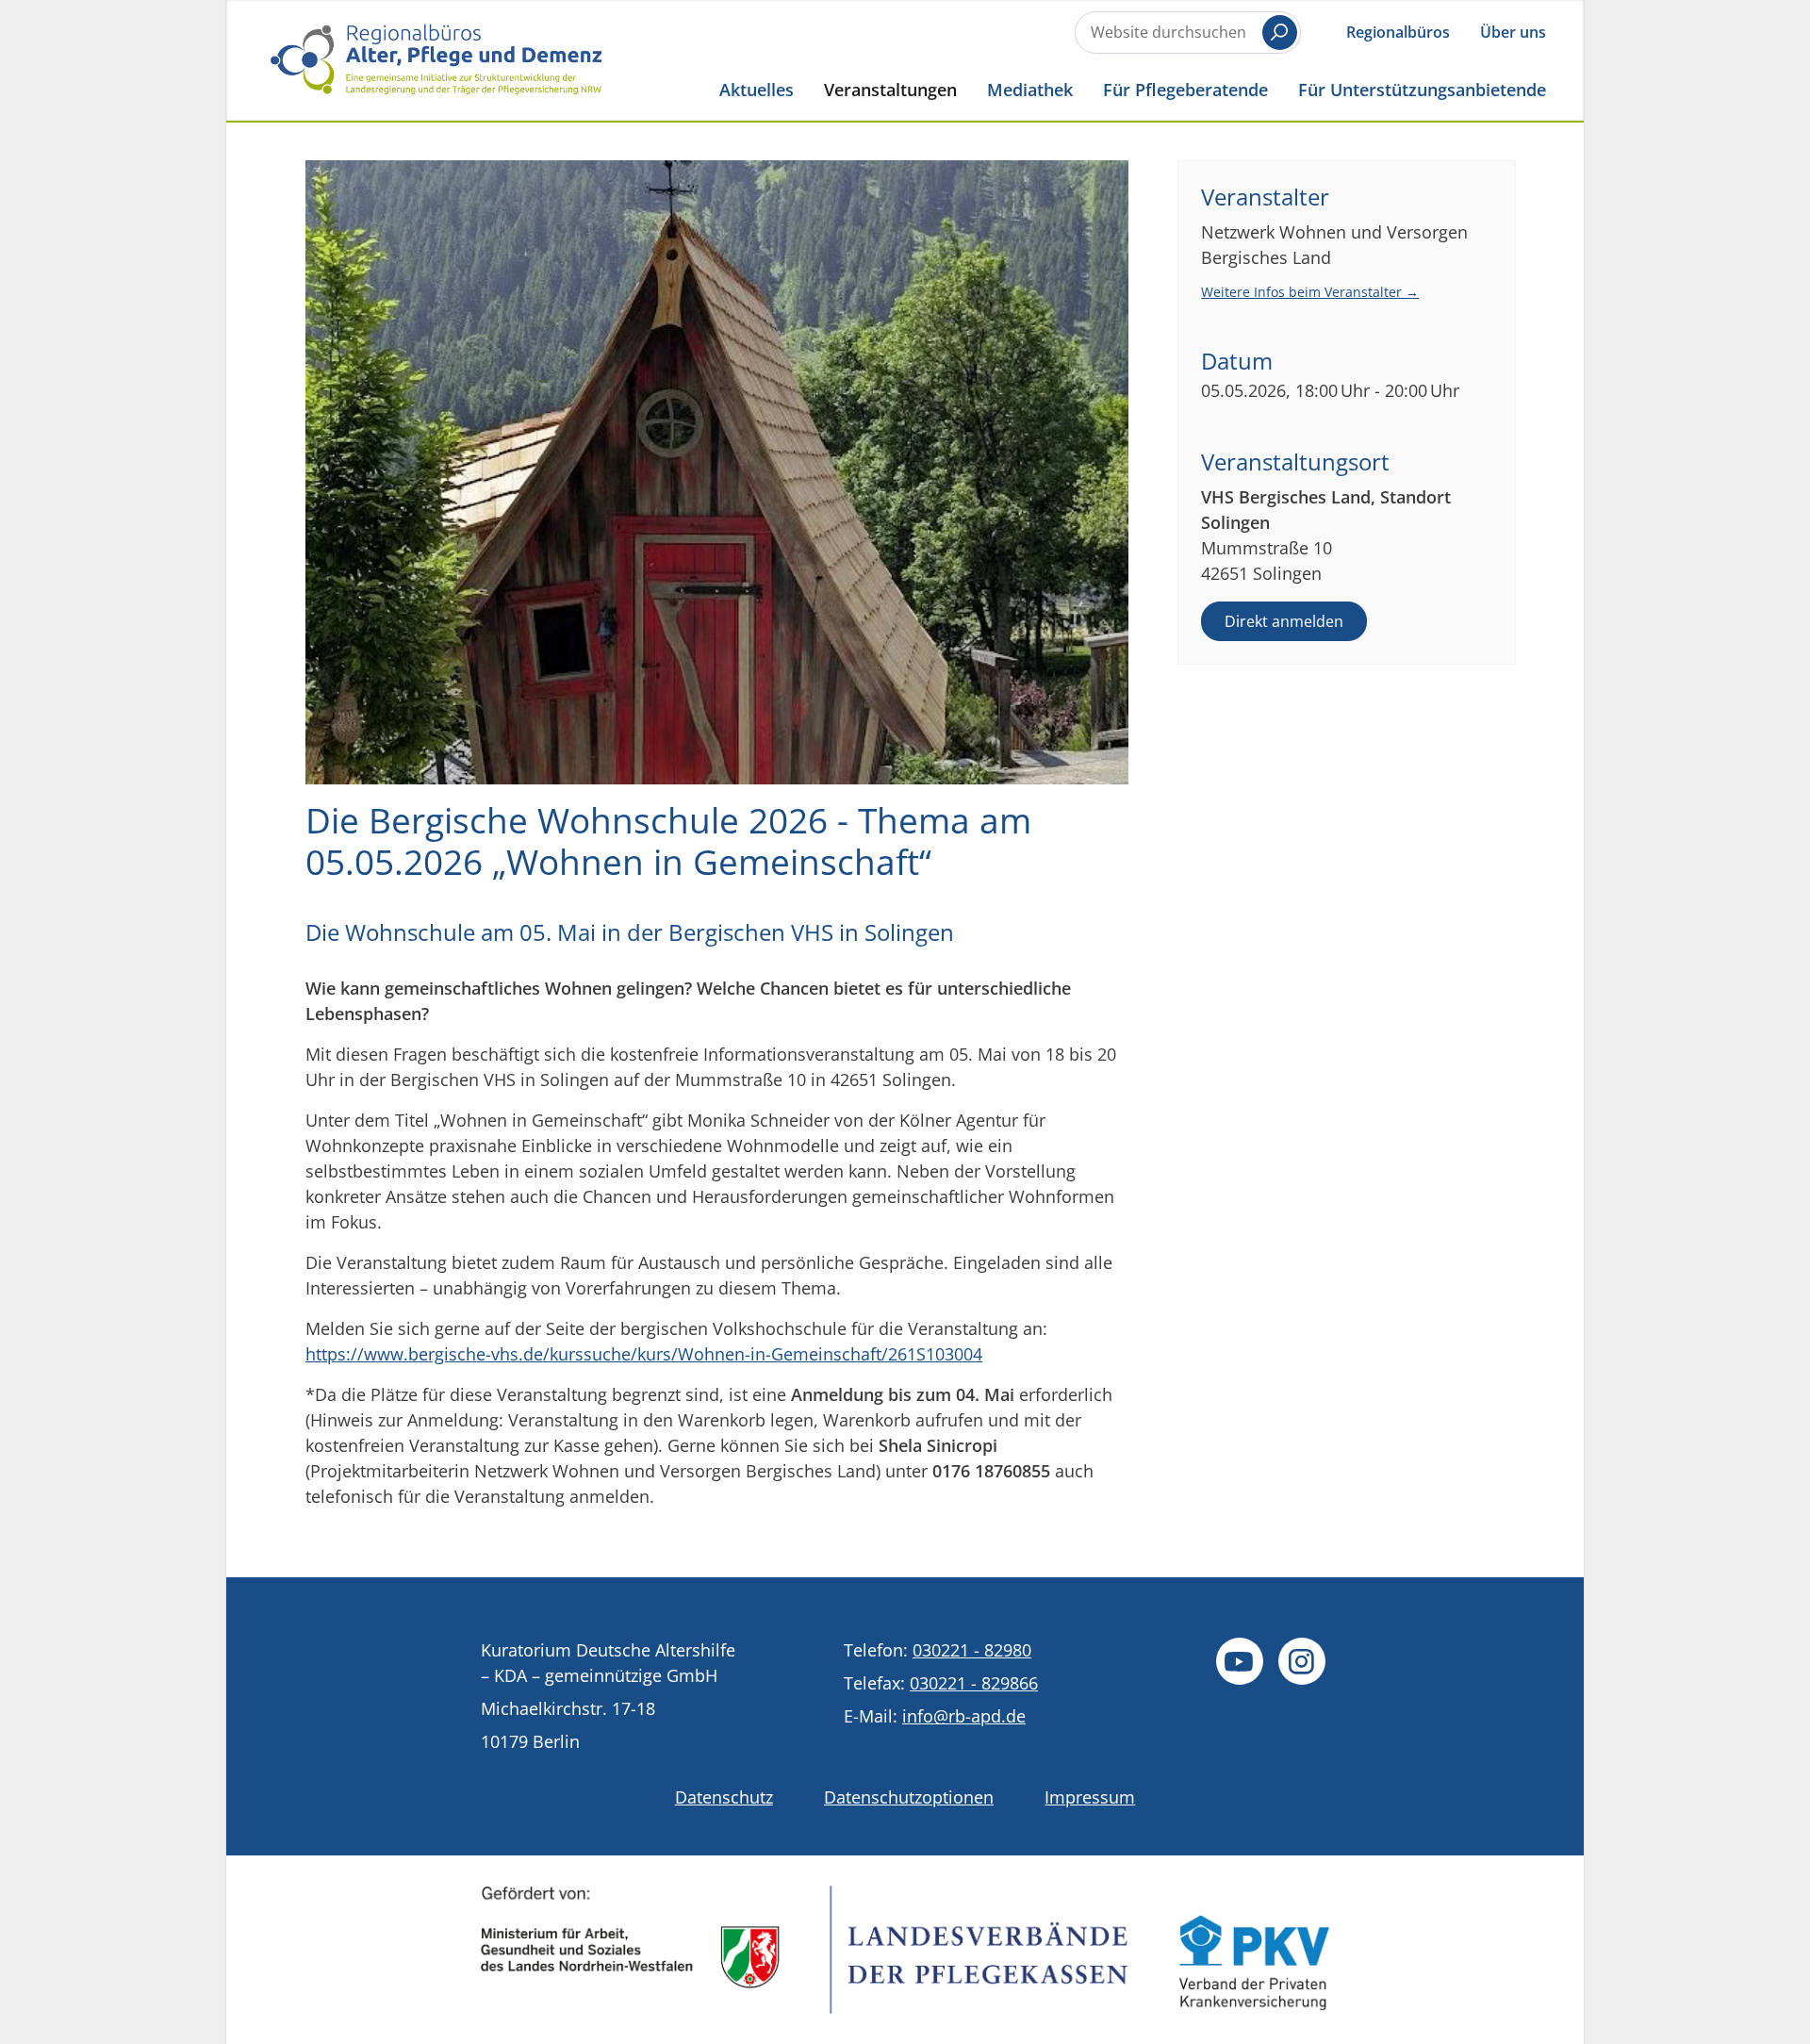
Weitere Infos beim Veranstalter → (1310, 292)
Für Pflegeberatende (1185, 89)
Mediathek (1030, 89)
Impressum (1090, 1797)
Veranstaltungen (890, 89)
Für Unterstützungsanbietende (1422, 89)
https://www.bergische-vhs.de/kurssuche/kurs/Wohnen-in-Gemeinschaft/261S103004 (644, 1354)
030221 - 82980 (972, 1650)
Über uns (1513, 32)
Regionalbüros (1398, 32)
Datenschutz (724, 1797)
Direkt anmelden (1284, 621)
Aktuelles (757, 89)
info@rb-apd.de (964, 1716)
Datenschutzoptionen (909, 1797)
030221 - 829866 (974, 1683)
